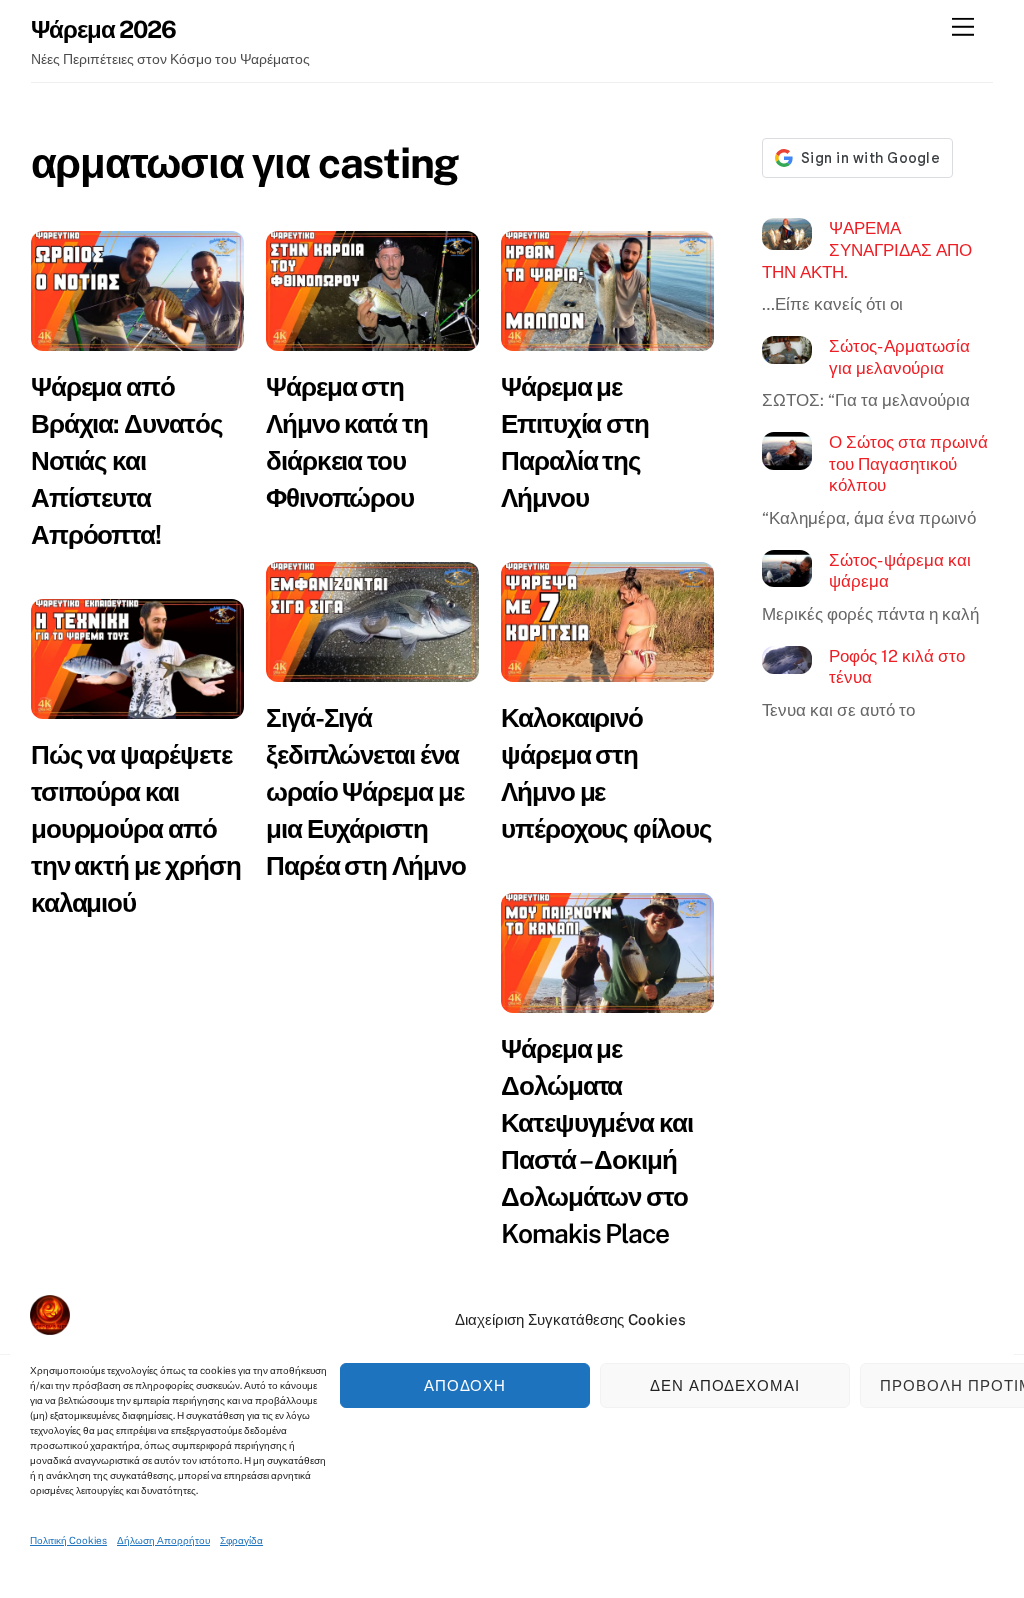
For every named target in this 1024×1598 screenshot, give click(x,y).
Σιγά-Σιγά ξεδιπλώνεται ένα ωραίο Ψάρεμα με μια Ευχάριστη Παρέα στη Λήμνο (366, 791)
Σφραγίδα (241, 1540)
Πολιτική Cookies (68, 1540)
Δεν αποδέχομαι (725, 1385)
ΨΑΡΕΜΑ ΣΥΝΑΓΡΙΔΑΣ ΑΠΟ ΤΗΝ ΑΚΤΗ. (867, 249)
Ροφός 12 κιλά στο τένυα (897, 667)
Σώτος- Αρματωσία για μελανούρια (899, 357)
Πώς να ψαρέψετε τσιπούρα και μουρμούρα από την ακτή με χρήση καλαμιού (136, 828)
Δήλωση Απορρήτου (163, 1540)
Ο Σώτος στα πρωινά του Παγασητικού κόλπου (908, 463)
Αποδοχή (465, 1385)
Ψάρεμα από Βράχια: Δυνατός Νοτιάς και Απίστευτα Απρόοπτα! (127, 460)
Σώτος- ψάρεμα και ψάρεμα (900, 571)
